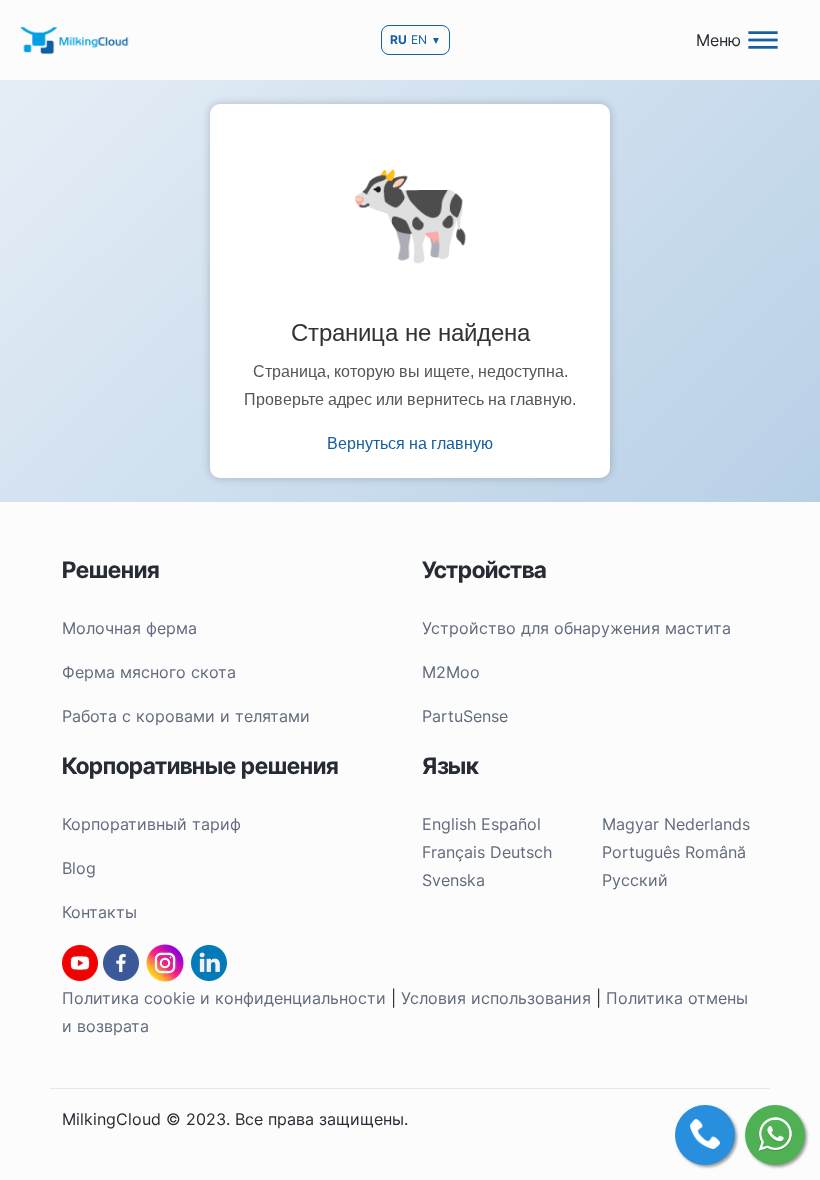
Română (715, 852)
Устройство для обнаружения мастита (576, 628)
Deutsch (521, 852)
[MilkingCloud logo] (75, 40)
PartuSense (465, 716)
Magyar (630, 824)
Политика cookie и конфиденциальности (224, 998)
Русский (635, 880)
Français (453, 852)
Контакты (99, 912)
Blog (79, 868)
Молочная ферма (129, 628)
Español (511, 824)
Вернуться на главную (410, 443)
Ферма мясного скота (149, 672)
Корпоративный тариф (151, 824)
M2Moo (451, 672)
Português (641, 852)
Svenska (453, 880)
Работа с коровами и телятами (186, 716)
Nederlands (707, 824)
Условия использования (496, 998)
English (449, 824)
